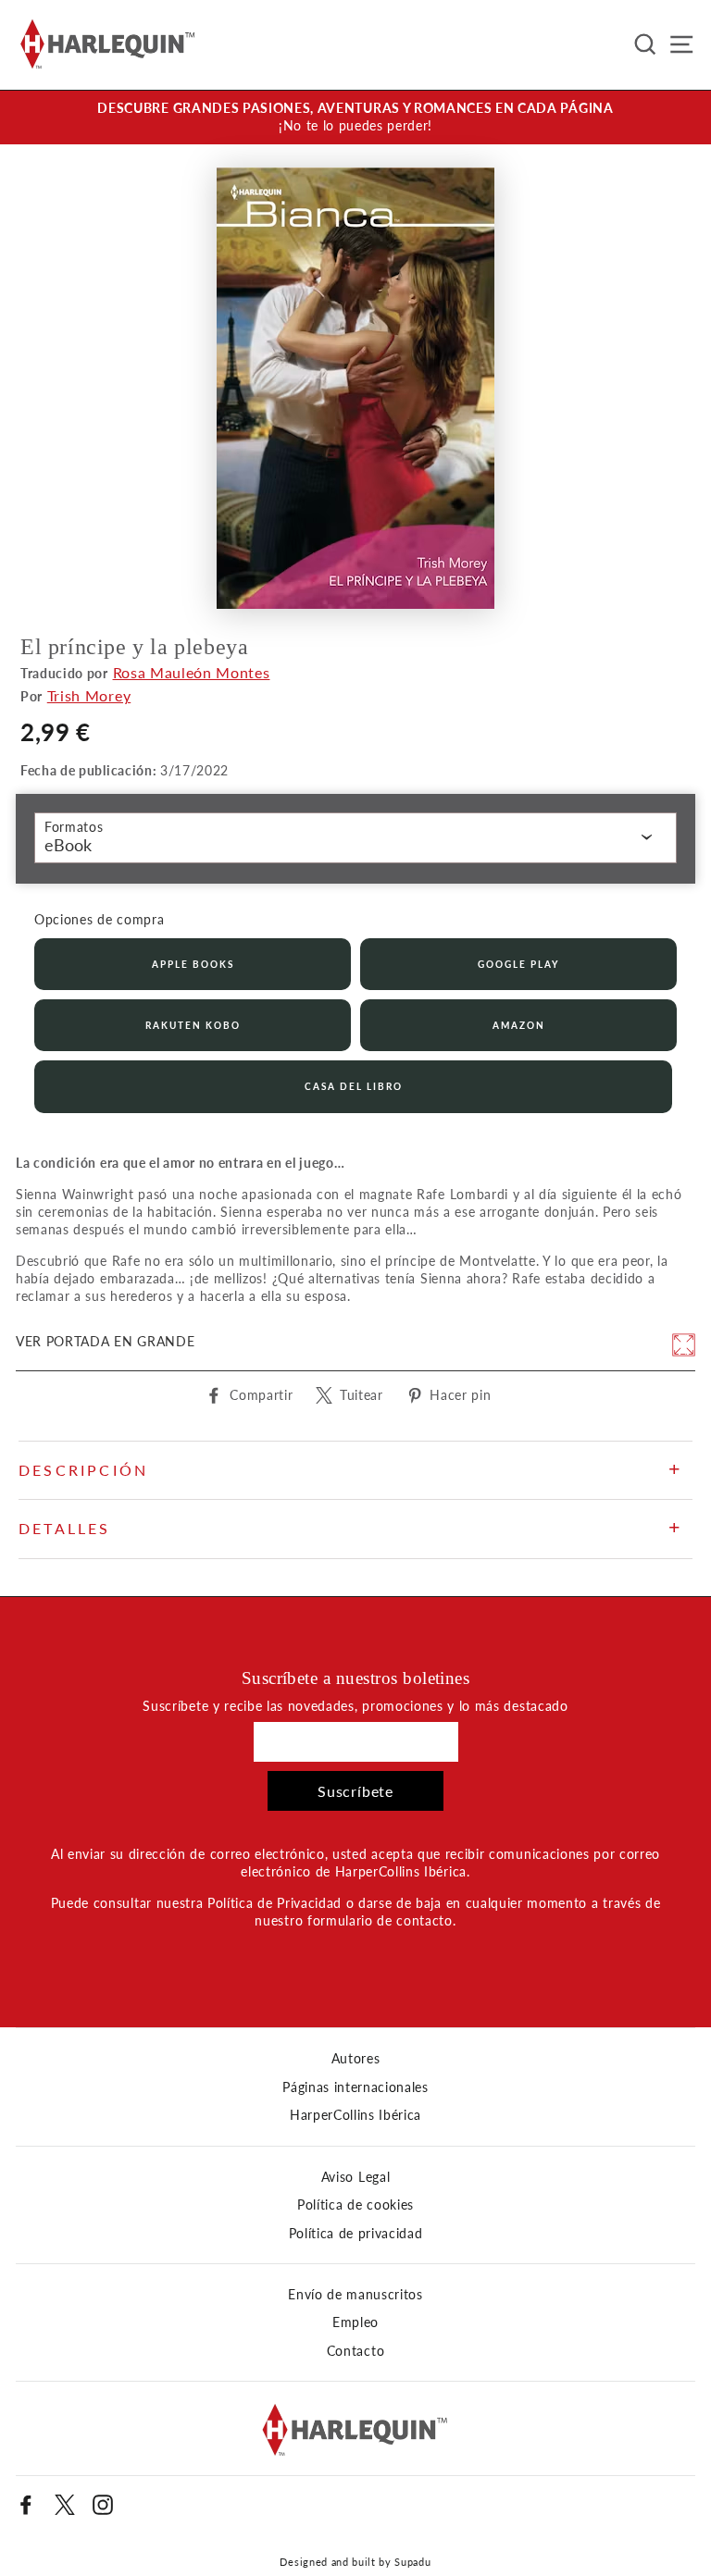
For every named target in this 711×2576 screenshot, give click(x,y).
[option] (355, 118)
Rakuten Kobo (193, 1025)
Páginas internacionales (355, 2087)
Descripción (83, 1470)
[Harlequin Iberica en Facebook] (26, 2505)
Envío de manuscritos (355, 2295)
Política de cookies (355, 2205)
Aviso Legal (355, 2177)
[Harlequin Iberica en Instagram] (103, 2505)
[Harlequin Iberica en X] (65, 2505)
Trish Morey (89, 695)
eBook (68, 845)
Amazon (519, 1025)
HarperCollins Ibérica (355, 2115)
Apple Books (193, 964)
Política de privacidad (356, 2234)
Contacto (355, 2351)
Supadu (412, 2562)
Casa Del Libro (354, 1086)
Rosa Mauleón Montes (192, 672)
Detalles (65, 1528)
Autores (356, 2059)
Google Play (518, 964)
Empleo (355, 2322)
